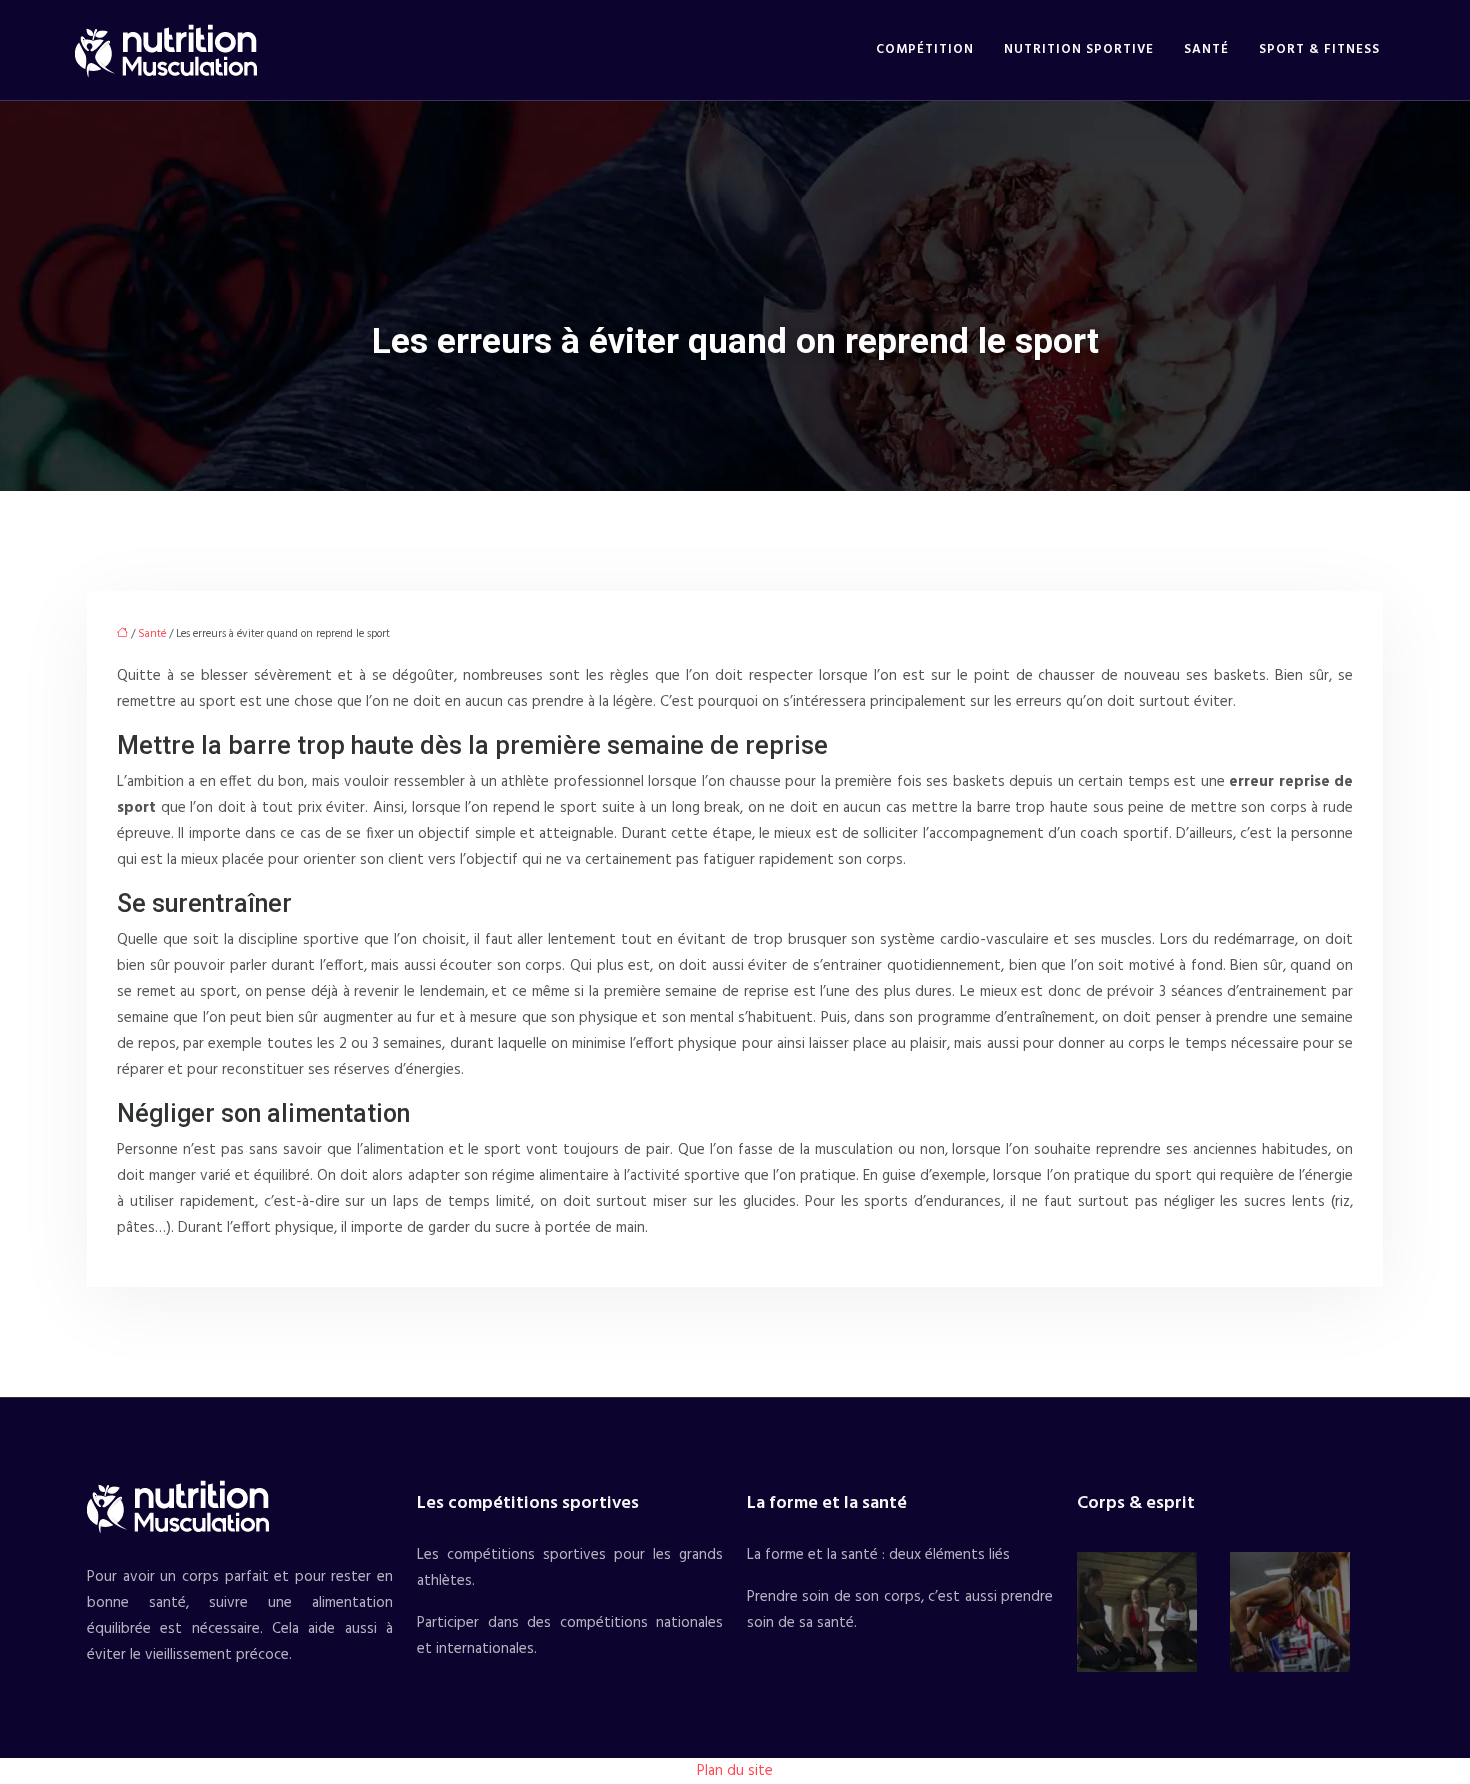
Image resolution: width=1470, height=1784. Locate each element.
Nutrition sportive (1079, 49)
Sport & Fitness (1319, 49)
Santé (1206, 49)
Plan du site (735, 1771)
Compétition (925, 49)
